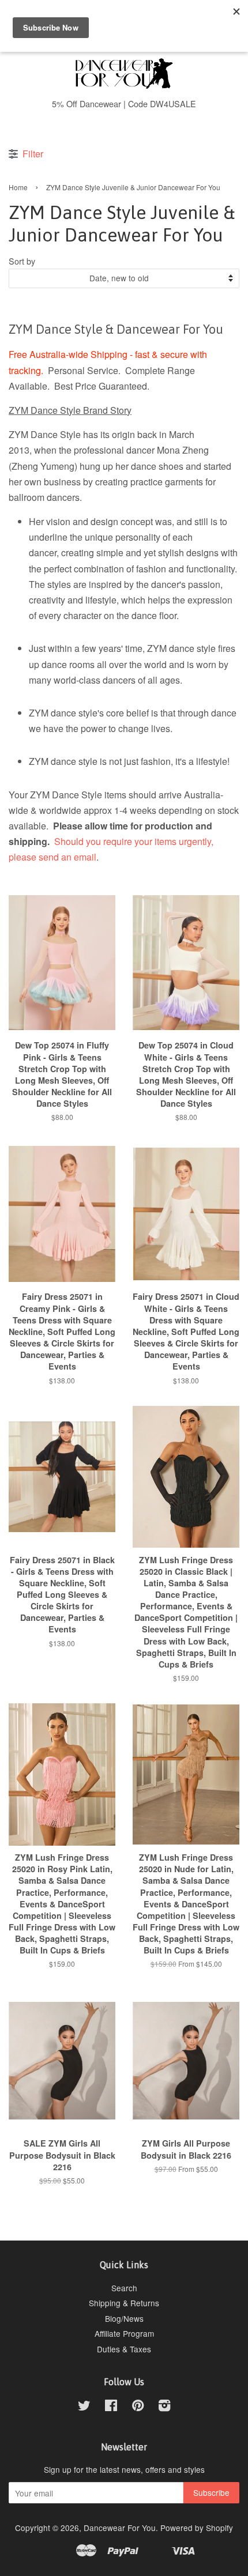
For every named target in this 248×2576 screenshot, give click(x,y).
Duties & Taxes (124, 2349)
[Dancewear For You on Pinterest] (138, 2407)
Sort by (22, 261)
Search (124, 2288)
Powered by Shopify (197, 2528)
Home (18, 187)
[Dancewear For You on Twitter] (84, 2407)
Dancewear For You (120, 2528)
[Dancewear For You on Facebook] (111, 2407)
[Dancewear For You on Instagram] (164, 2407)
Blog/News (124, 2318)
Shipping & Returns (124, 2303)
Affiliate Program (124, 2333)
